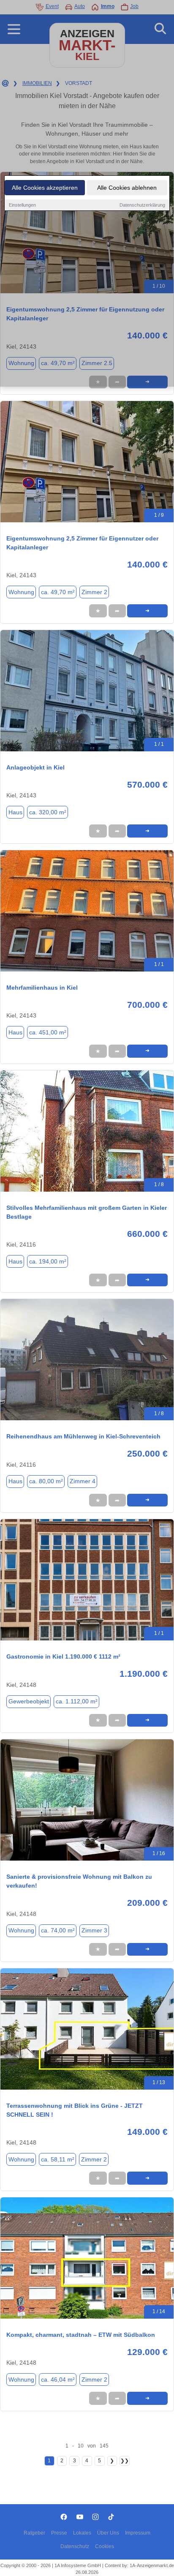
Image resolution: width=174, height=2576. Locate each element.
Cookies (105, 2546)
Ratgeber (34, 2533)
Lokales (82, 2533)
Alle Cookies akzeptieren (45, 188)
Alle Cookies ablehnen (127, 188)
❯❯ (125, 2461)
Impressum (138, 2533)
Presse (59, 2533)
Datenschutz (75, 2546)
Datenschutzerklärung (142, 205)
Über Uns (108, 2533)
